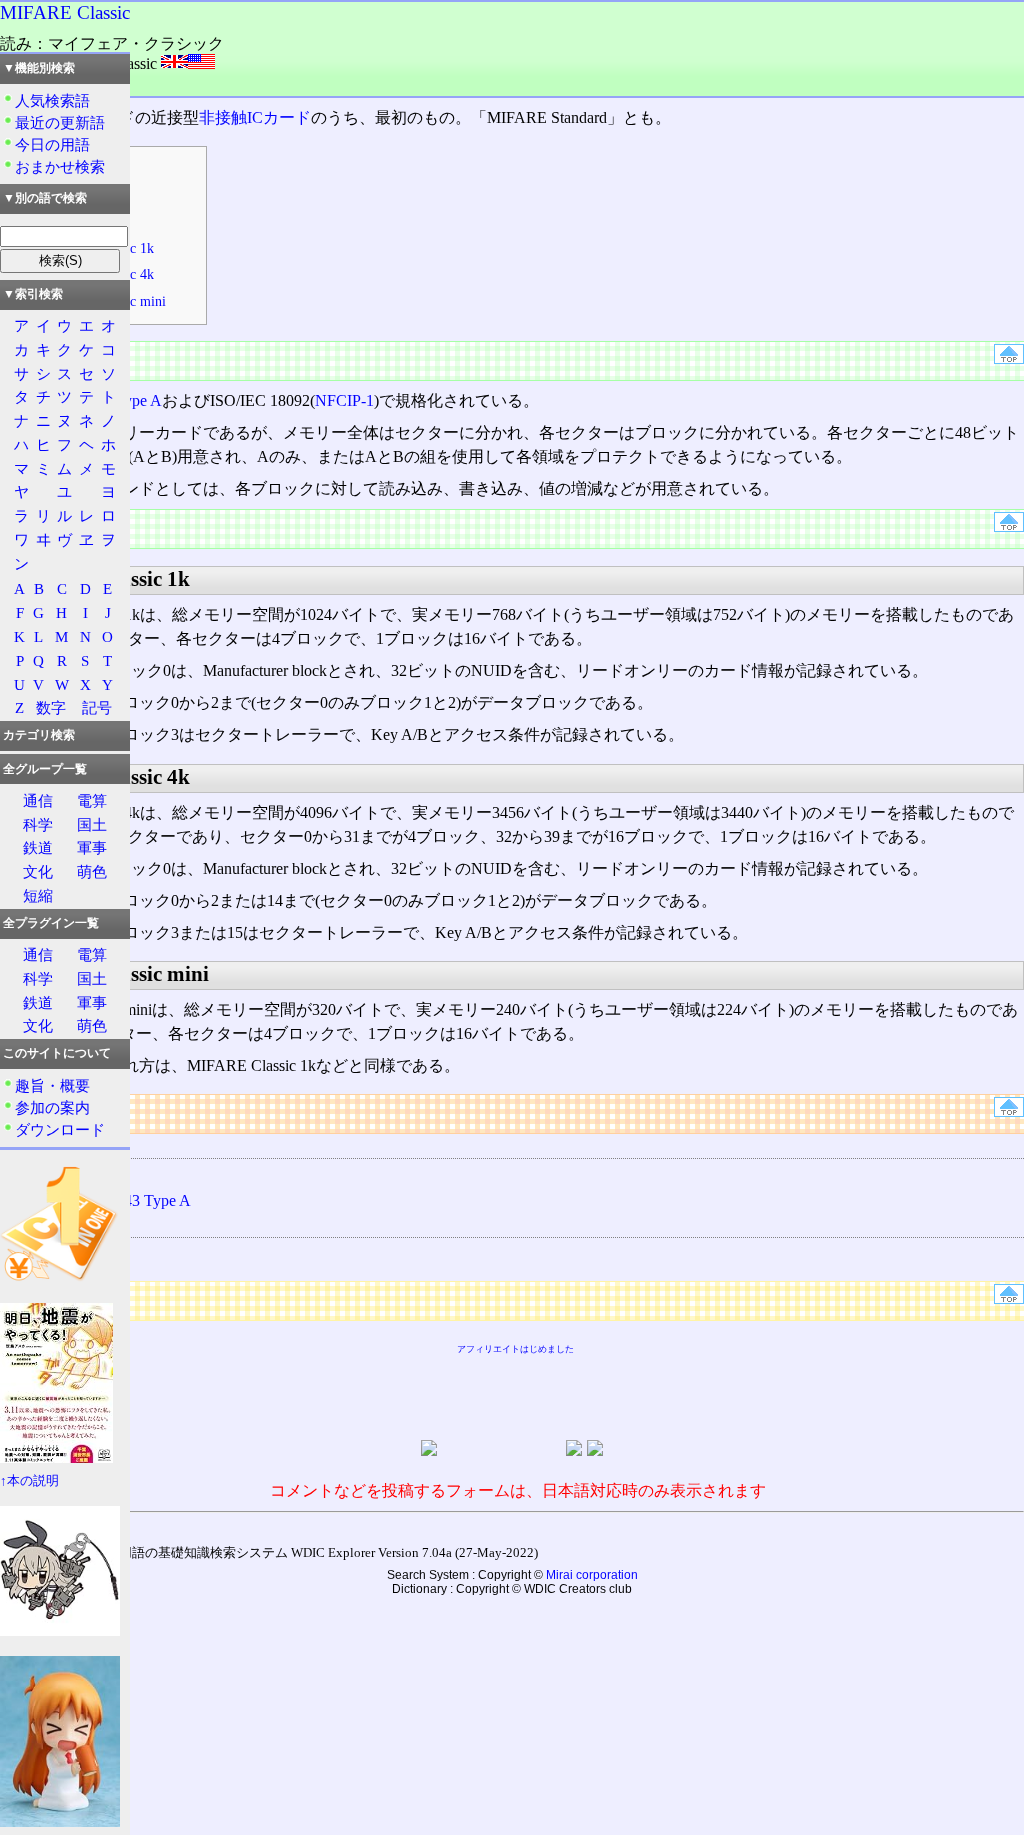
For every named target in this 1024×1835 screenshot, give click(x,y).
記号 (97, 707)
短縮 (38, 895)
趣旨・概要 (52, 1085)
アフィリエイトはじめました (515, 1349)
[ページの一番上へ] (1009, 358)
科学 (38, 824)
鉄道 (38, 847)
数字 (51, 707)
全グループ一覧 (45, 769)
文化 (38, 871)
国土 (92, 824)
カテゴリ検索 (39, 735)
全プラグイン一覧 (51, 923)
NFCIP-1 (344, 400)
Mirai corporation (592, 1575)
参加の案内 (52, 1107)
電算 (92, 800)
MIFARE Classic (65, 12)
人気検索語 (52, 100)
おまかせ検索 (60, 166)
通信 (38, 800)
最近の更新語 (60, 122)
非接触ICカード (255, 117)
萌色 (92, 871)
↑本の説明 (29, 1481)
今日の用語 (52, 144)
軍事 (92, 847)
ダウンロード (60, 1129)
